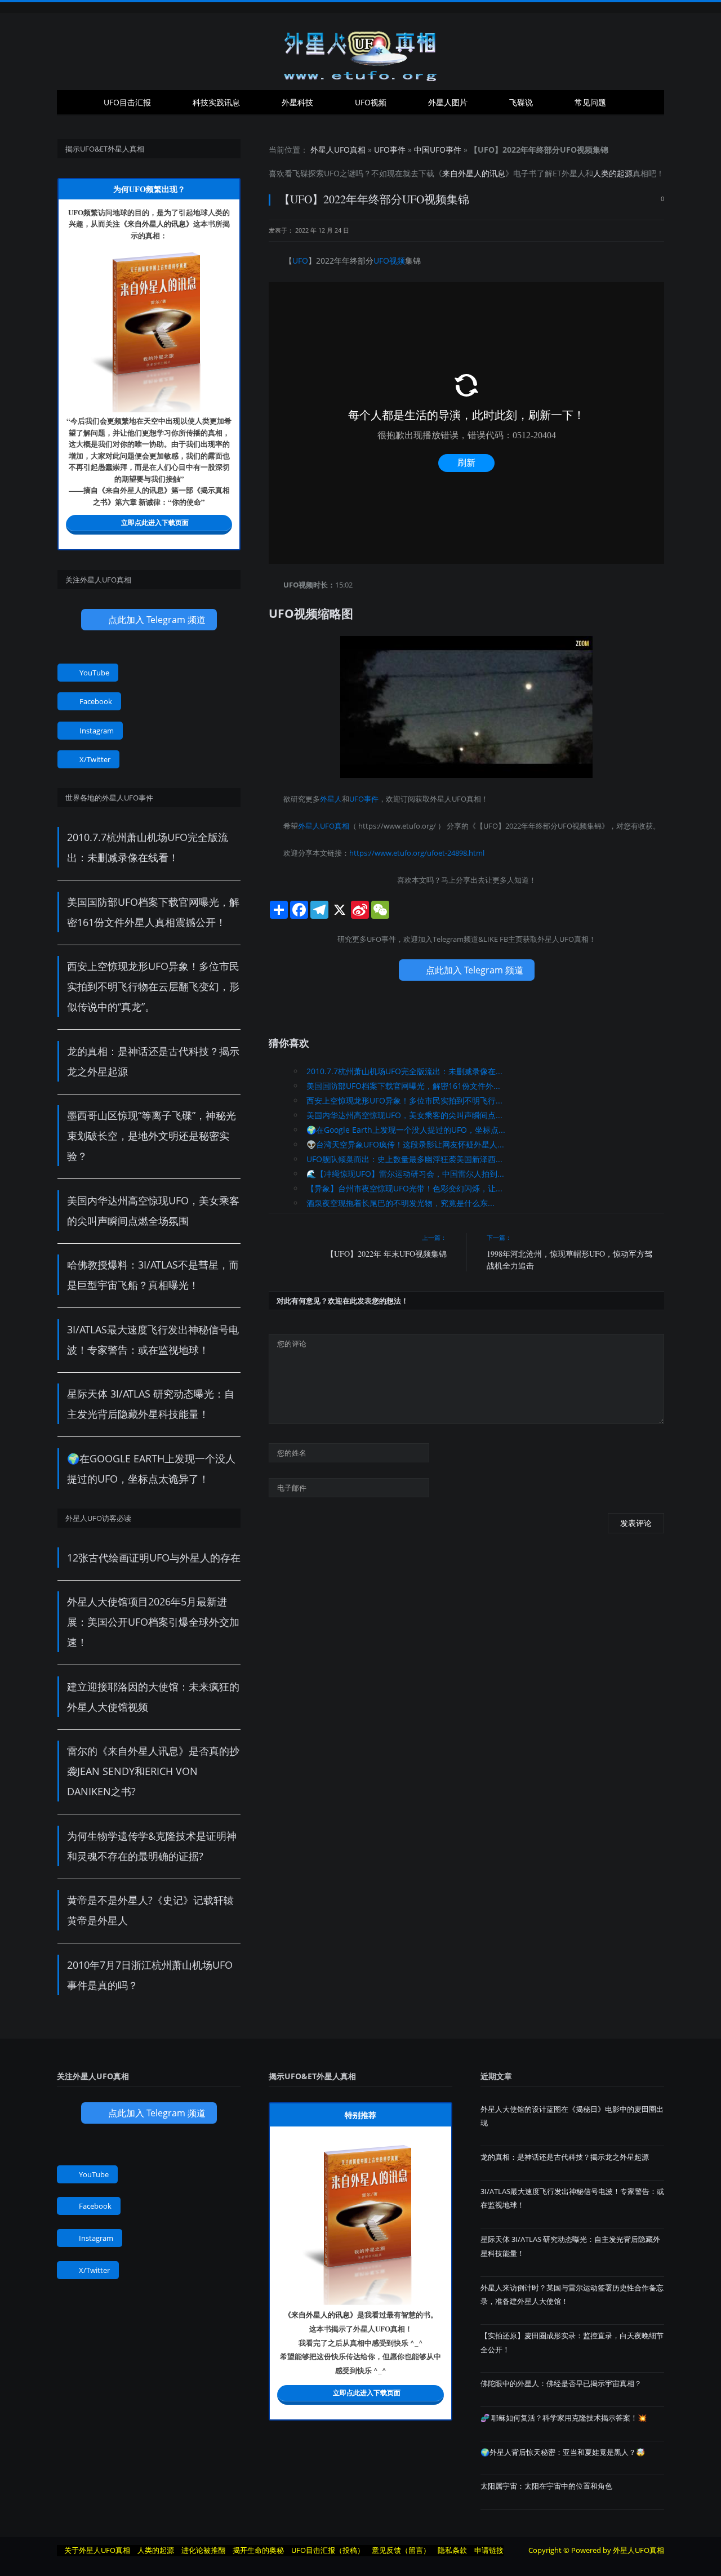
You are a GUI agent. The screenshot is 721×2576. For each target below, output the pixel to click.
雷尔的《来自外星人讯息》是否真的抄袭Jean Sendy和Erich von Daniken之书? (153, 1771)
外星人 (573, 173)
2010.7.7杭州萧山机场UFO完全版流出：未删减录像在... (404, 1071)
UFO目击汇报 (127, 102)
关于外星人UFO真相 (97, 2550)
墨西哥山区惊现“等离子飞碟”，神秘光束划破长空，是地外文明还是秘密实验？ (152, 1136)
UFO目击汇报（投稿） (328, 2550)
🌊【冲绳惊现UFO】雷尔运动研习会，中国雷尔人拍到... (405, 1174)
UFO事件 (390, 150)
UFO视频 (371, 102)
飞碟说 (521, 102)
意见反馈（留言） (401, 2550)
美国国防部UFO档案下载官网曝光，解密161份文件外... (403, 1086)
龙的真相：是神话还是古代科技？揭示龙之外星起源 (565, 2157)
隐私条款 (452, 2550)
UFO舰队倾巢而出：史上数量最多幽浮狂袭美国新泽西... (404, 1159)
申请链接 (489, 2550)
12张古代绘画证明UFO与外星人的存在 (154, 1558)
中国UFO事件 (438, 150)
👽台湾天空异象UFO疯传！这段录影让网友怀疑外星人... (405, 1144)
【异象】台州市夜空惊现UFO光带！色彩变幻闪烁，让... (404, 1188)
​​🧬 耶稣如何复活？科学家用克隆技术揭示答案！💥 (564, 2418)
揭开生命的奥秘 (258, 2550)
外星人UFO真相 (338, 150)
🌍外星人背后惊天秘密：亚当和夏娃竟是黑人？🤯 (563, 2452)
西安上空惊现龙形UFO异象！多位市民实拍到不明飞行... (404, 1100)
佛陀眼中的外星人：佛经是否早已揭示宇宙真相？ (561, 2383)
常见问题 (590, 102)
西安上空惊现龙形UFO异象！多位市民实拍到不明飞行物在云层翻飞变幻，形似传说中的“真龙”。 (153, 986)
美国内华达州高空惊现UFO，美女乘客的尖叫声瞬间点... (404, 1115)
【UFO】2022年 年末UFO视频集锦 (386, 1254)
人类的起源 (613, 173)
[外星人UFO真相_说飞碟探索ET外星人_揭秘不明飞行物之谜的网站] (360, 52)
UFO (332, 173)
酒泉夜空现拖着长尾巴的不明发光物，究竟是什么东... (400, 1203)
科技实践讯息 (216, 102)
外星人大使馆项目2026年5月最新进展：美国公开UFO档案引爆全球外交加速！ (153, 1622)
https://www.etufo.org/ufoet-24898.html (417, 853)
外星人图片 (448, 102)
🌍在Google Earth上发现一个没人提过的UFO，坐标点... (406, 1130)
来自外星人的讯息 (474, 173)
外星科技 (297, 102)
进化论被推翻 (203, 2550)
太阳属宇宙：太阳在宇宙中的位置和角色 (546, 2486)
